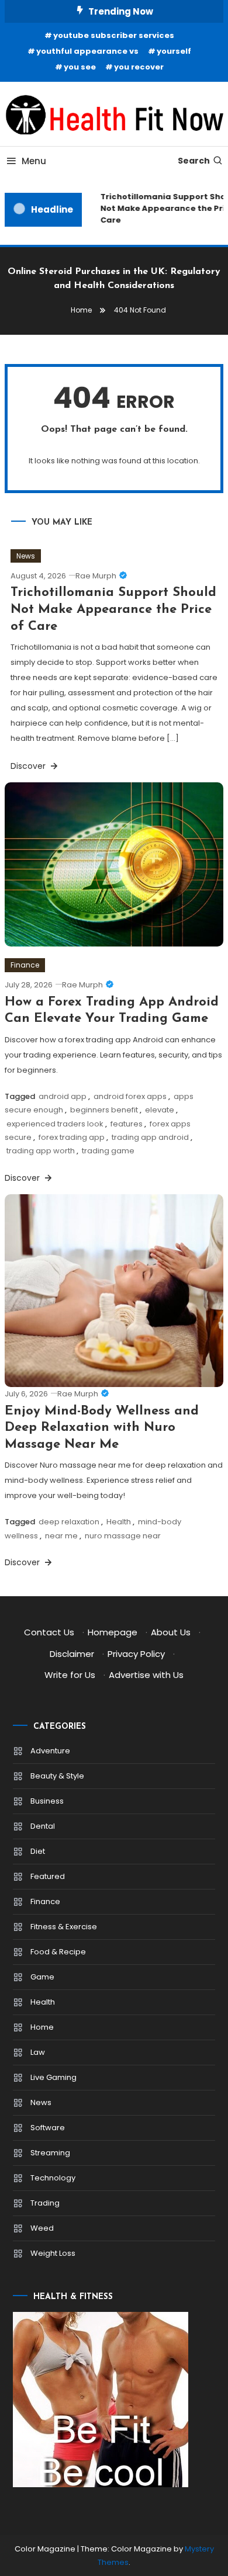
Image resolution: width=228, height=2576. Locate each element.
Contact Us (49, 1632)
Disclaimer (72, 1654)
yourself (174, 51)
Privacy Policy (136, 1654)
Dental (43, 1826)
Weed (42, 2228)
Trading (45, 2203)
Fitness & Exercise (64, 1927)
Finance (25, 965)
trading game (108, 1151)
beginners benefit (104, 1110)
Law (38, 2052)
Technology (53, 2178)
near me (61, 1536)
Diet (38, 1851)
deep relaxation (69, 1522)
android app (63, 1096)
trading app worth (41, 1151)
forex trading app (72, 1137)
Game (42, 1977)
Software (48, 2128)
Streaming (50, 2153)
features (127, 1124)
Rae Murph (96, 576)
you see (80, 67)
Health (119, 1522)
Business (47, 1801)
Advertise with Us (146, 1675)
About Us (171, 1632)
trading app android (150, 1137)
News (26, 556)
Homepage (113, 1632)
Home (42, 2027)
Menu (34, 161)
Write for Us (70, 1675)
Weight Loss (53, 2253)
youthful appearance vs (87, 51)
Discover (29, 766)
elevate (160, 1110)
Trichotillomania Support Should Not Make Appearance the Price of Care (113, 609)
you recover (139, 67)
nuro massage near (123, 1536)
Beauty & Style (57, 1776)
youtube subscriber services (114, 35)
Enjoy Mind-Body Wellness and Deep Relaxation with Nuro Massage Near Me (102, 1428)
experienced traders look (55, 1124)
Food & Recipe (58, 1952)
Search (194, 161)
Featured (48, 1876)
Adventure (50, 1751)
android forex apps (130, 1096)
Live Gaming (53, 2077)
